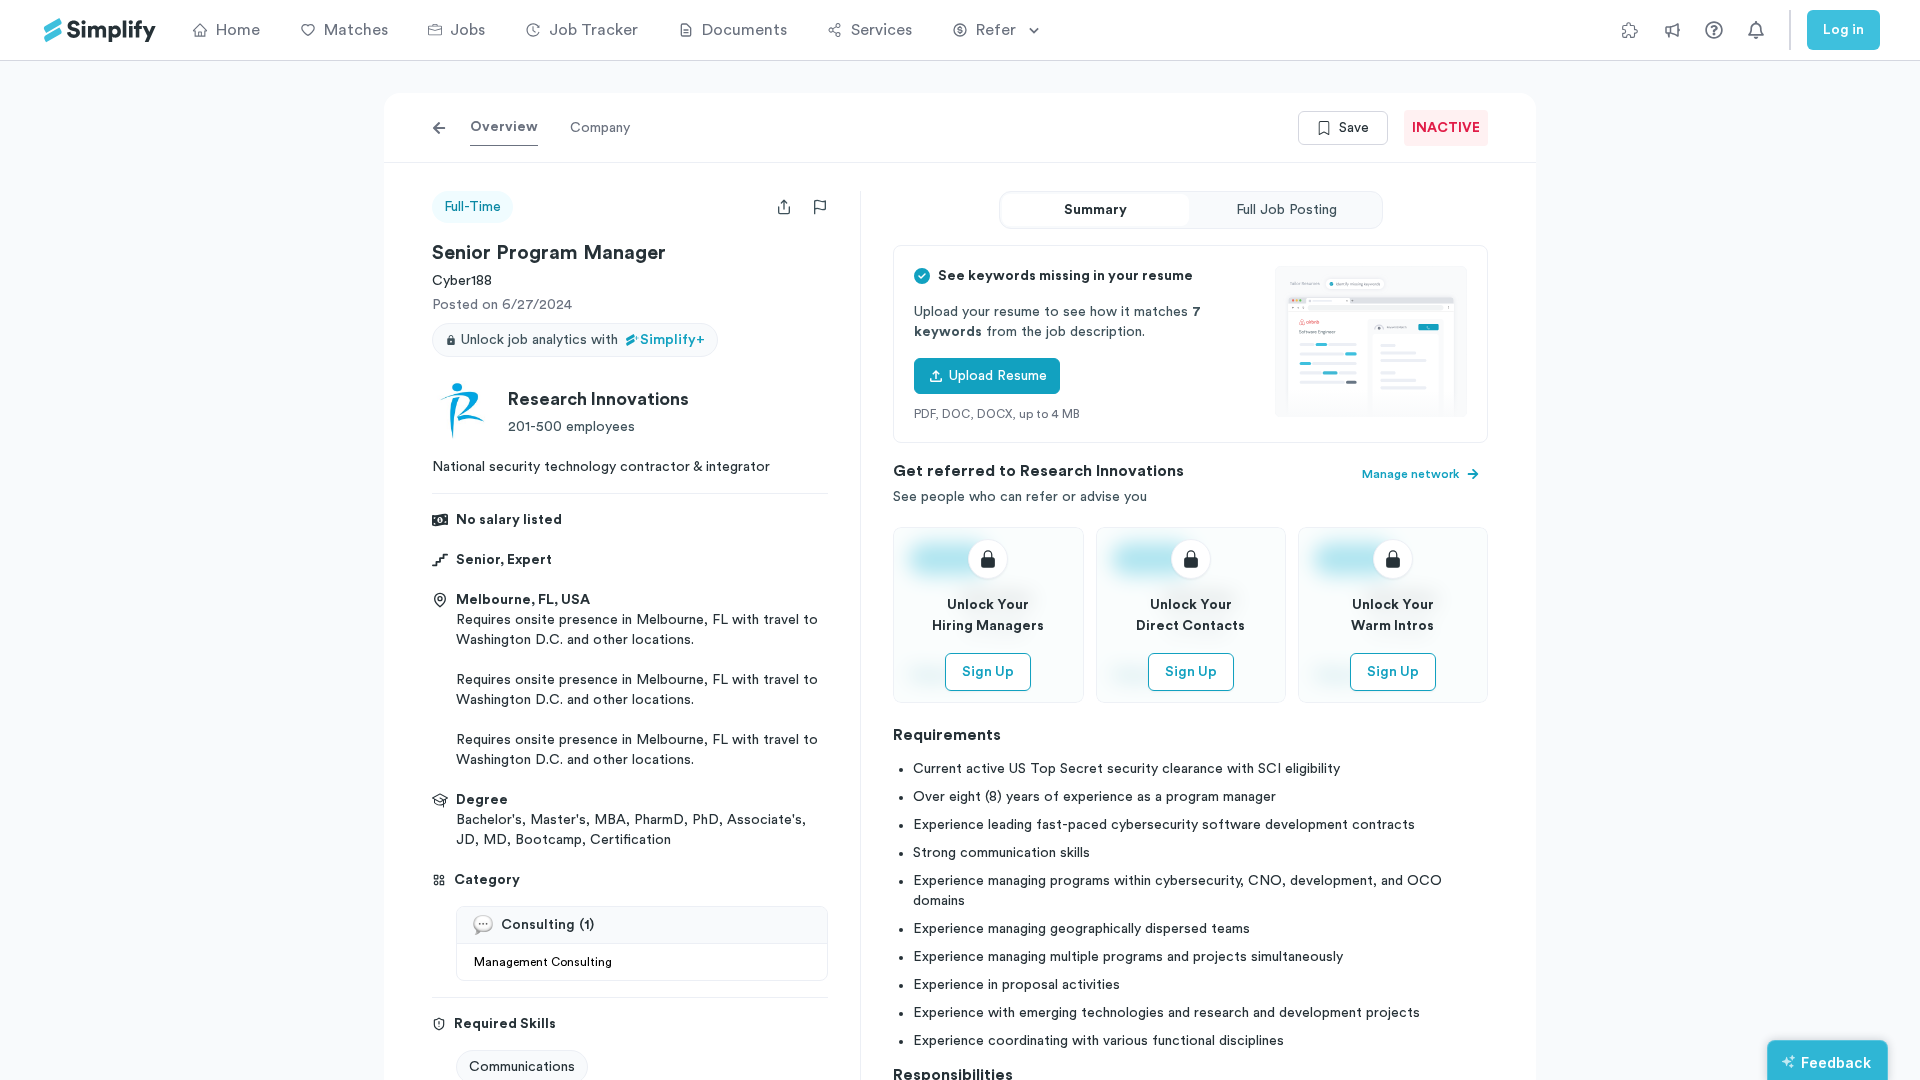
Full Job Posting (1286, 210)
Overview (504, 127)
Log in (1843, 30)
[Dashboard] (100, 30)
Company (600, 128)
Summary (1095, 210)
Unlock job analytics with (583, 340)
